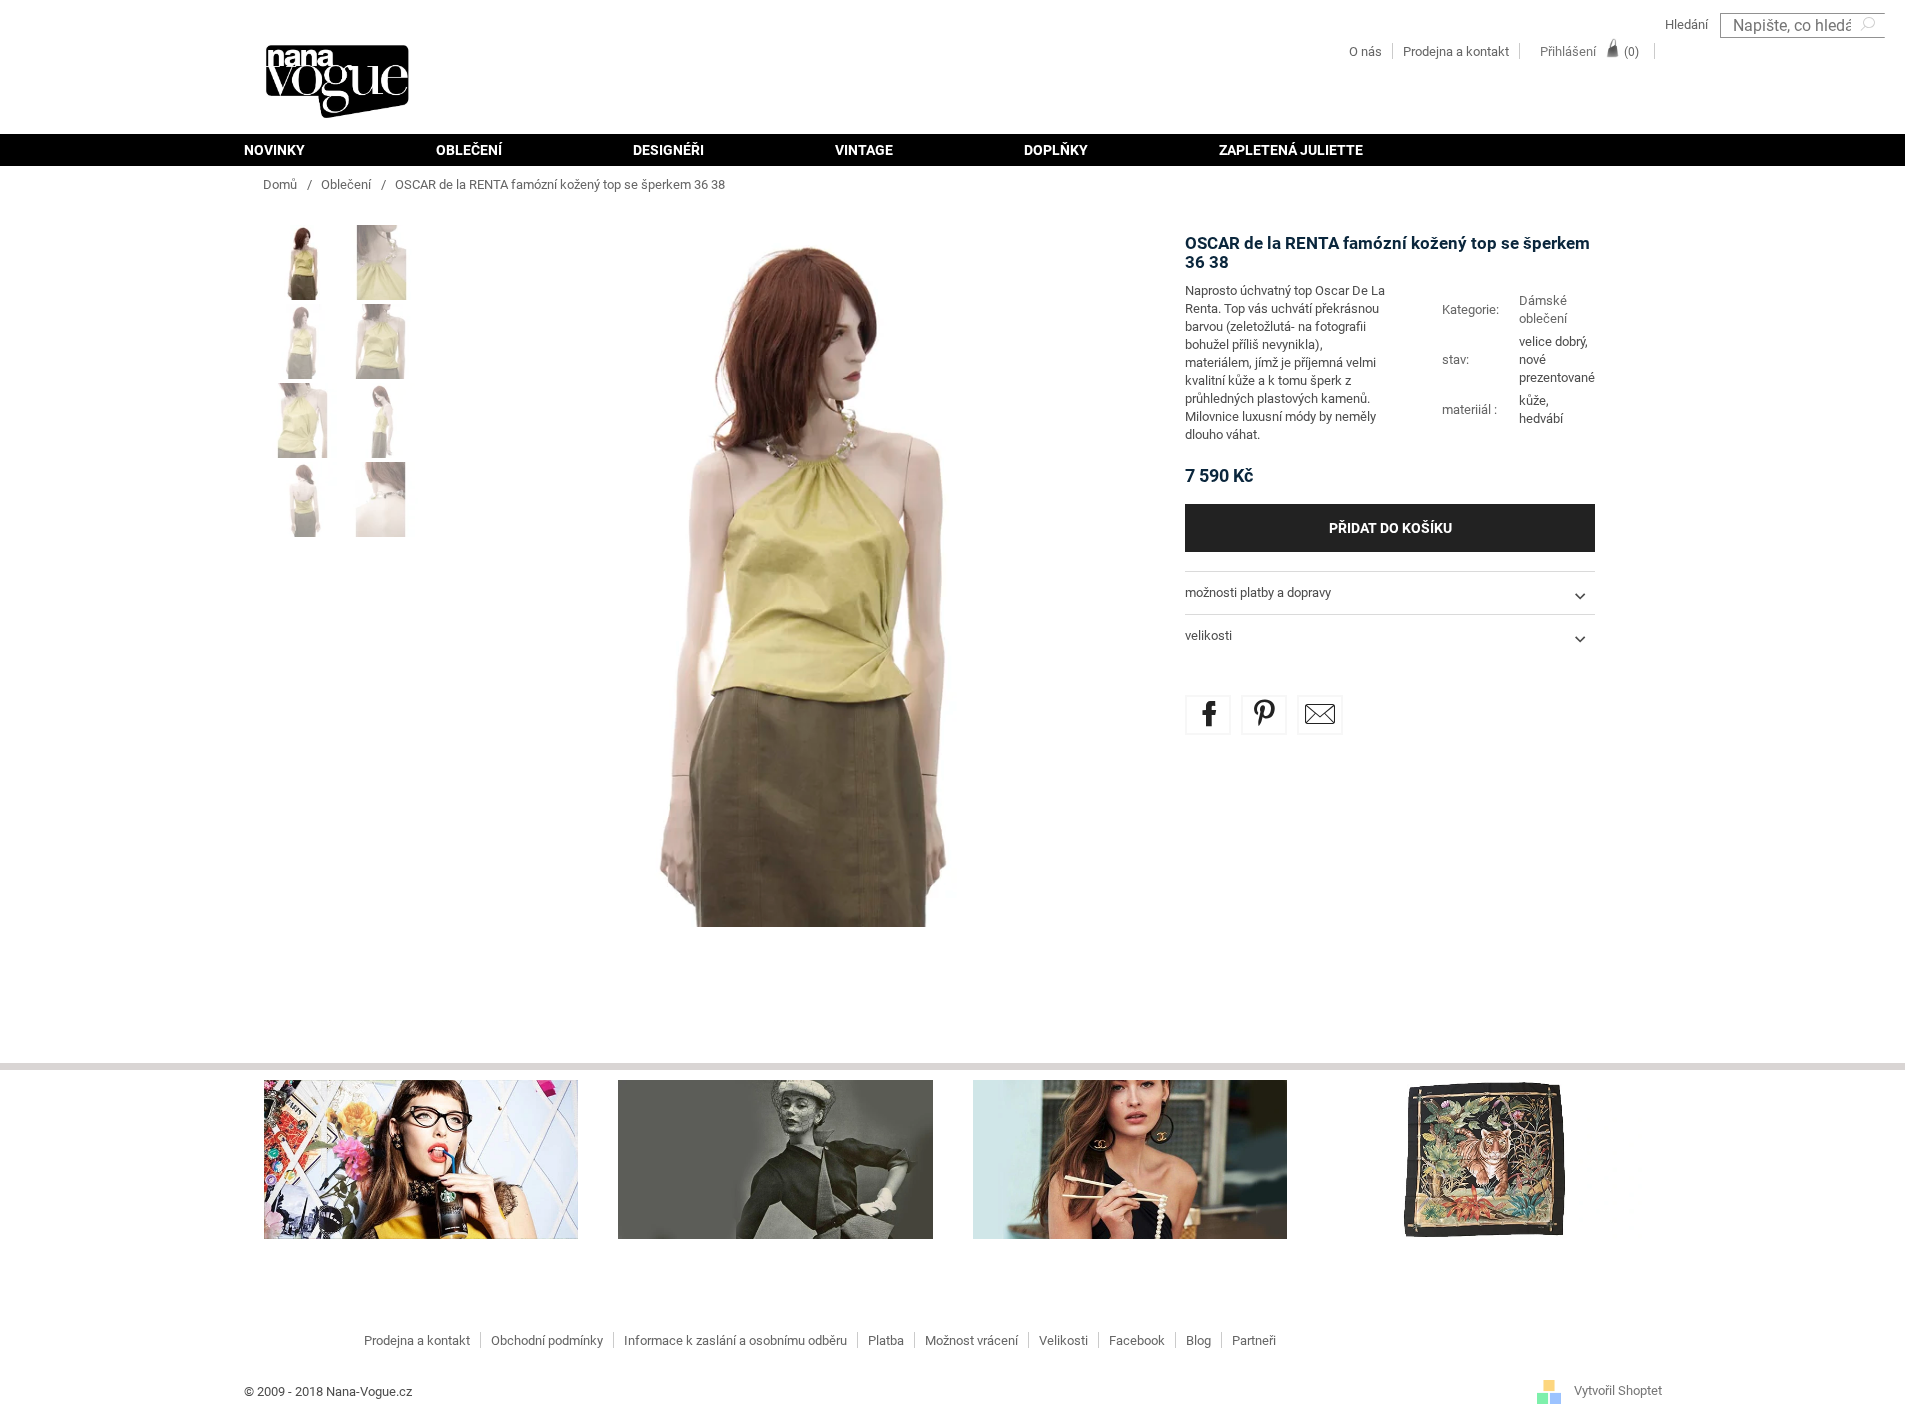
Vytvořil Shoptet (1618, 1391)
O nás (1365, 51)
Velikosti (1063, 1340)
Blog (1198, 1340)
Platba (886, 1340)
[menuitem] (307, 150)
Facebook (1137, 1340)
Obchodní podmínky (547, 1340)
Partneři (1254, 1340)
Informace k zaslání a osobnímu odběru (735, 1340)
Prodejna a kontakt (1456, 51)
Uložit (1278, 706)
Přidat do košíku (1390, 528)
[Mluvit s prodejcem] (1320, 715)
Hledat (1870, 50)
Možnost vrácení (971, 1340)
